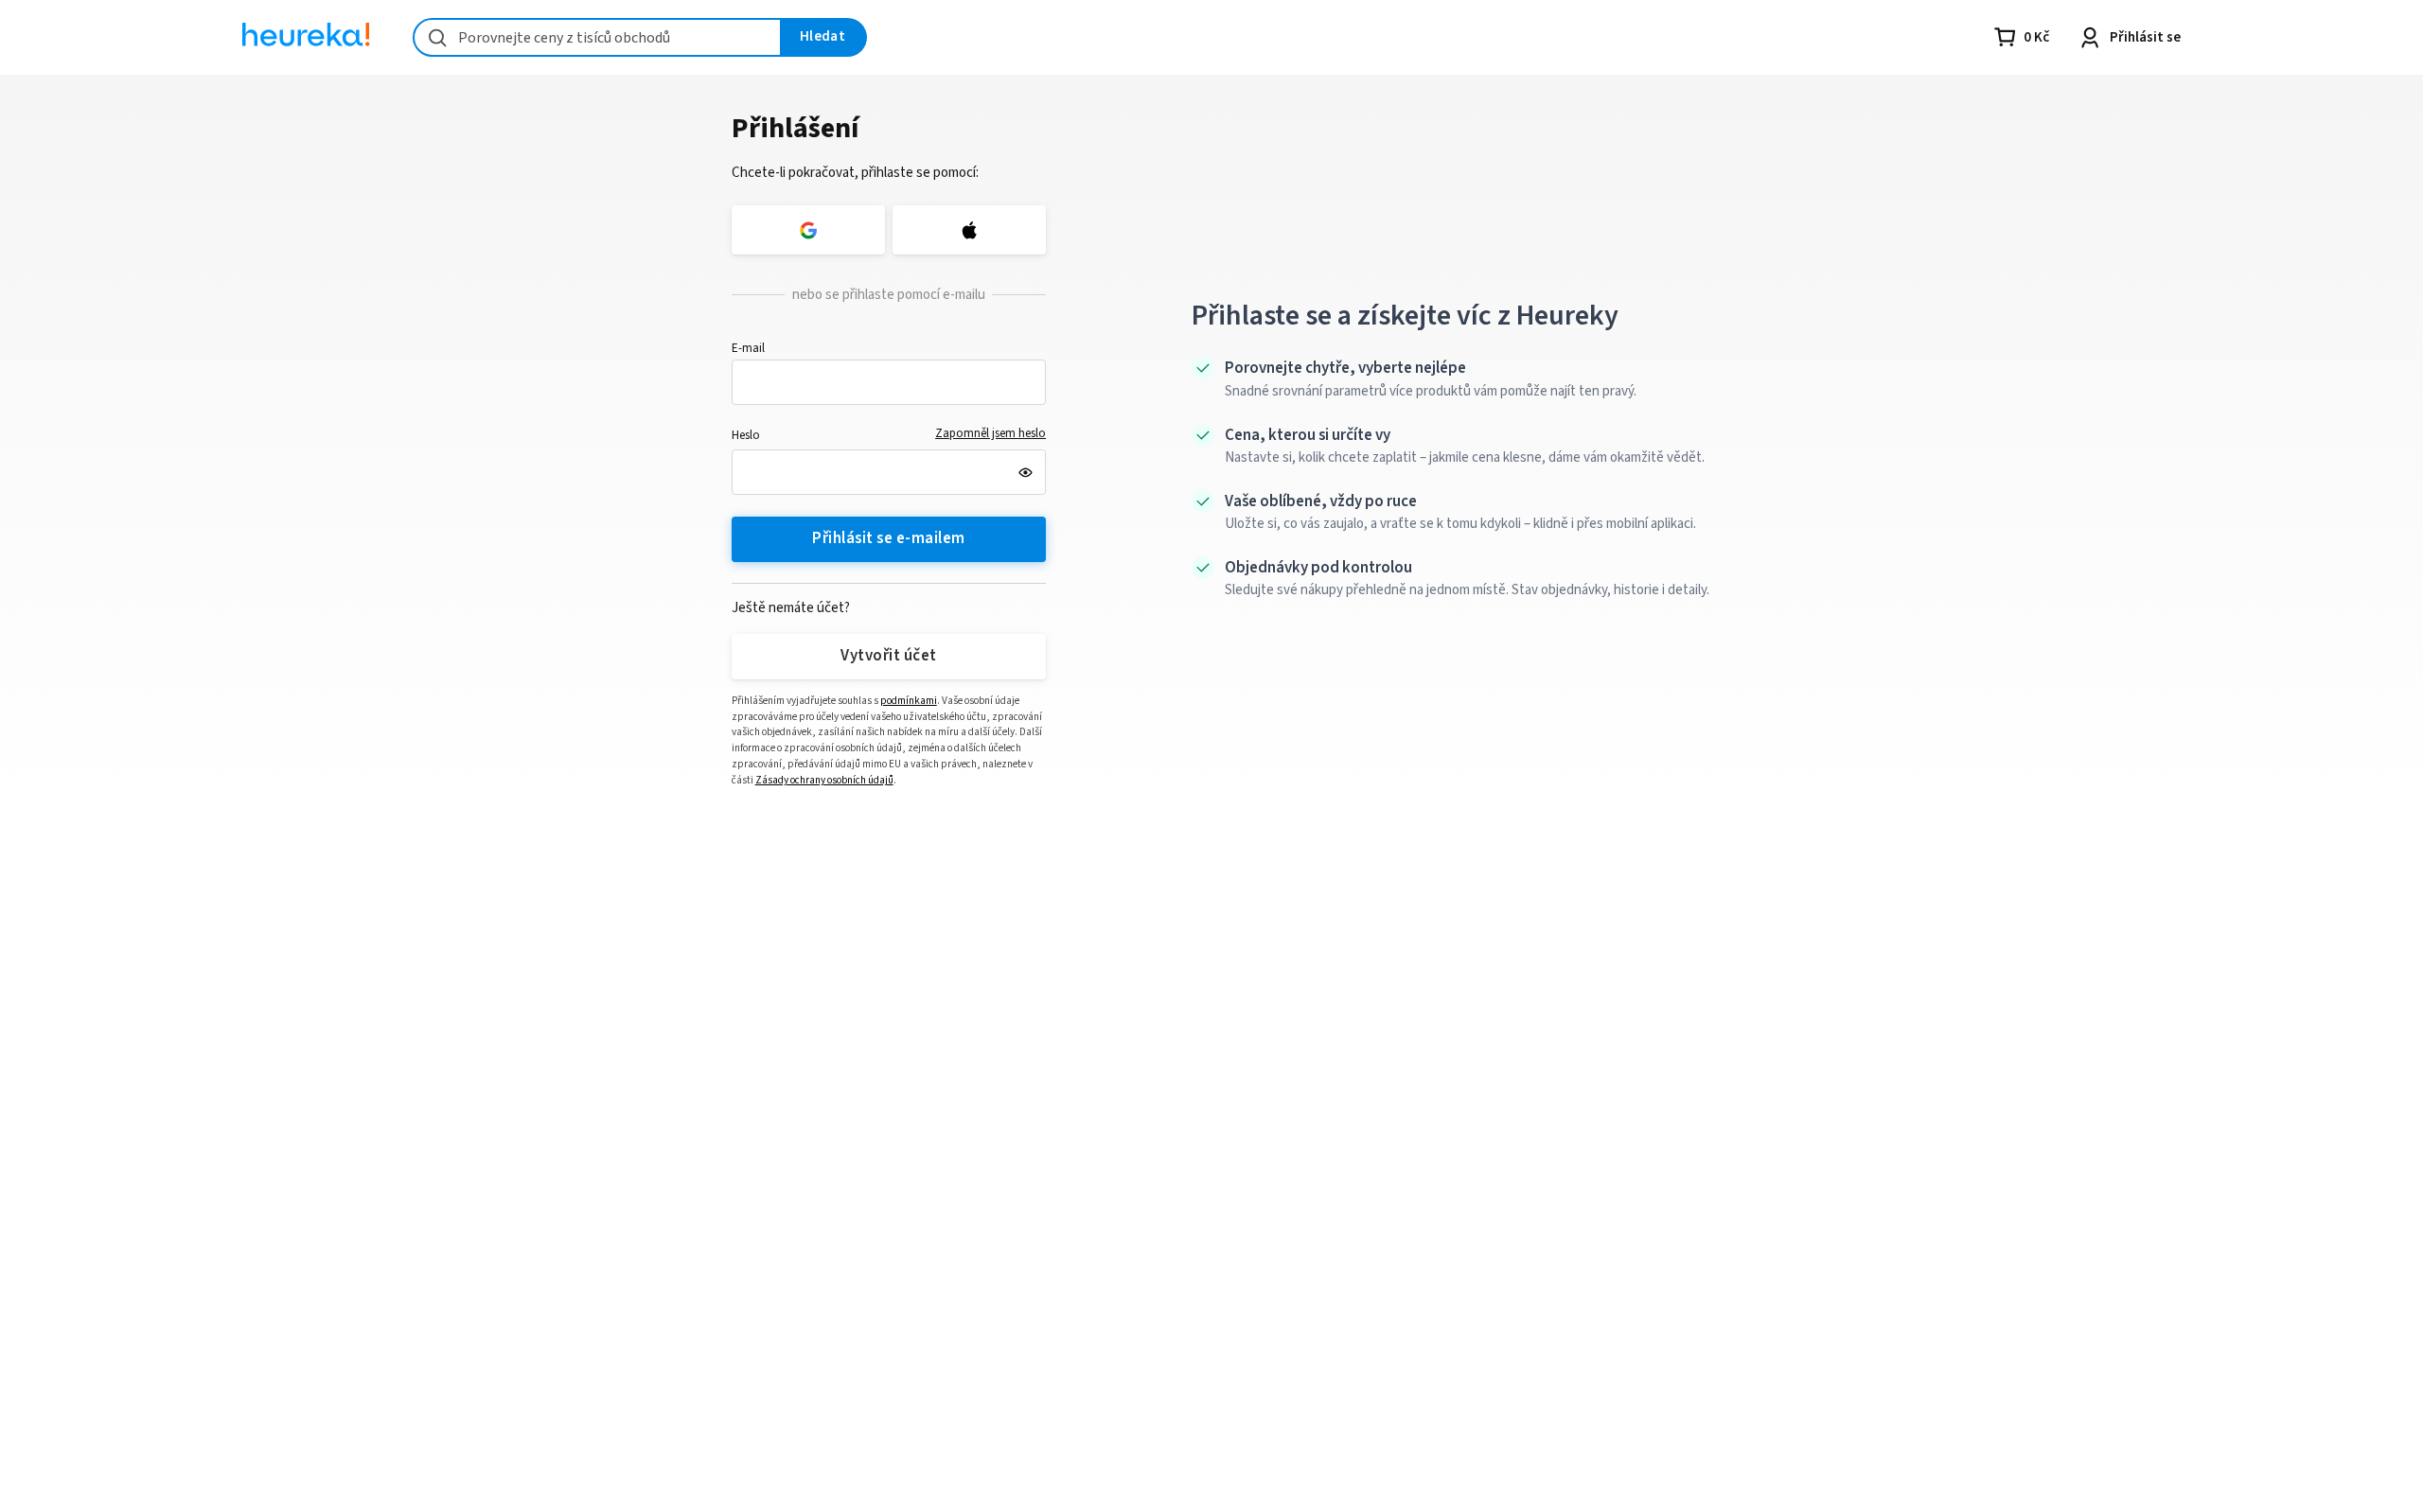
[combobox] (597, 37)
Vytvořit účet (888, 656)
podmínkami (909, 701)
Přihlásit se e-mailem (888, 538)
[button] (889, 382)
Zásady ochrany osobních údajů (824, 780)
